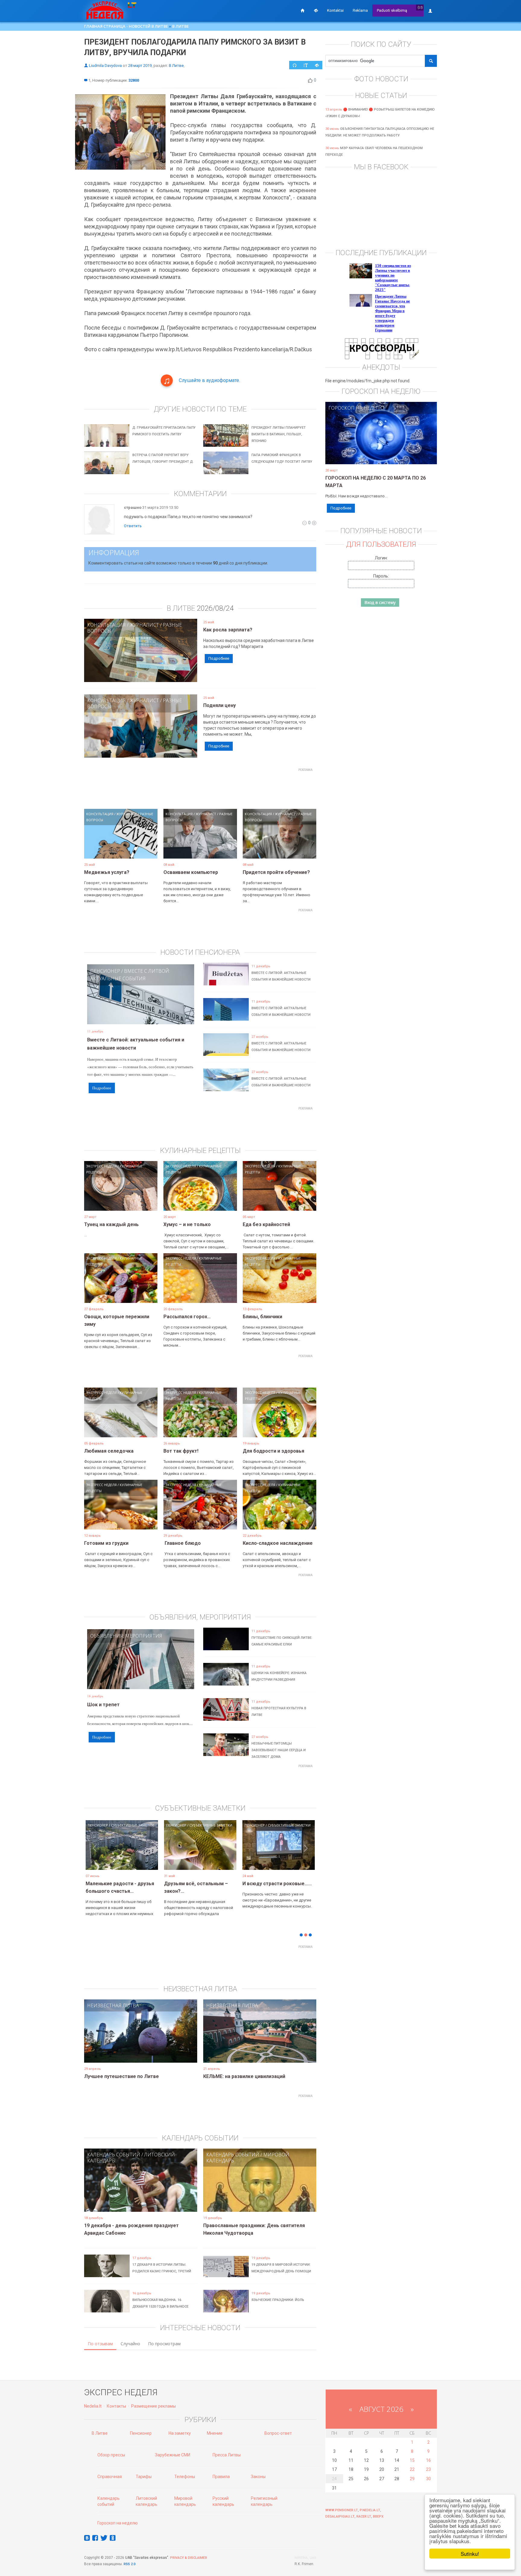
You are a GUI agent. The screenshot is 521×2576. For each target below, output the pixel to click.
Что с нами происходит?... (116, 1884)
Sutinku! (470, 2554)
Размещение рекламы (153, 2406)
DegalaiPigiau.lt (340, 2517)
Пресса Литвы (227, 2455)
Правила (221, 2477)
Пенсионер (105, 971)
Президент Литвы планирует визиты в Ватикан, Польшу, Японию (279, 434)
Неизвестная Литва (113, 2005)
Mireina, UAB (305, 2558)
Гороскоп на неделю (356, 408)
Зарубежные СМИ (173, 2455)
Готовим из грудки (106, 1543)
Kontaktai (335, 10)
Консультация (106, 625)
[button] (95, 1854)
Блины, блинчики (262, 1317)
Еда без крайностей (266, 1224)
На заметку (180, 2433)
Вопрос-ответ (278, 2433)
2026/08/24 (215, 608)
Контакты (116, 2406)
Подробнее (219, 658)
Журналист (144, 625)
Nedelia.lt (93, 2406)
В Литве (180, 26)
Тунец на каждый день (111, 1224)
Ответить (133, 526)
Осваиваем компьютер (191, 872)
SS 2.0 (131, 2564)
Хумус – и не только (187, 1224)
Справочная (110, 2477)
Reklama (360, 10)
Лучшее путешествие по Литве (122, 2076)
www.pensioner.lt (342, 2510)
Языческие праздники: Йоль (278, 2300)
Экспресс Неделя (101, 1166)
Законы (258, 2477)
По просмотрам (164, 2344)
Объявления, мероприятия (126, 1636)
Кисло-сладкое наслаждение (278, 1543)
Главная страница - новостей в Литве (126, 26)
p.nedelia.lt (370, 2510)
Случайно (130, 2344)
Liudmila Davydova (105, 66)
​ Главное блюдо (182, 1543)
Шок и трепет (103, 1705)
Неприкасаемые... (185, 1884)
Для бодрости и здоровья (273, 1451)
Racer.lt (364, 2517)
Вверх (378, 2517)
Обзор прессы (111, 2455)
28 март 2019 (140, 66)
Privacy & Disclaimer (189, 2558)
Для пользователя (381, 544)
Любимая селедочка (109, 1451)
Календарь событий (114, 2155)
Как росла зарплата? (228, 630)
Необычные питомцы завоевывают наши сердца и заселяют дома (279, 1750)
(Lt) (420, 7)
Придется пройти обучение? (276, 872)
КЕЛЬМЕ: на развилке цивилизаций (244, 2076)
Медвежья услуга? (107, 872)
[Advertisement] (200, 788)
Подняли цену (219, 705)
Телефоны (185, 2477)
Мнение (215, 2433)
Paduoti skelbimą (392, 10)
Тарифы (144, 2477)
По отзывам (100, 2344)
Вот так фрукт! (181, 1451)
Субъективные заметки (132, 1825)
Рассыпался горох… (187, 1317)
